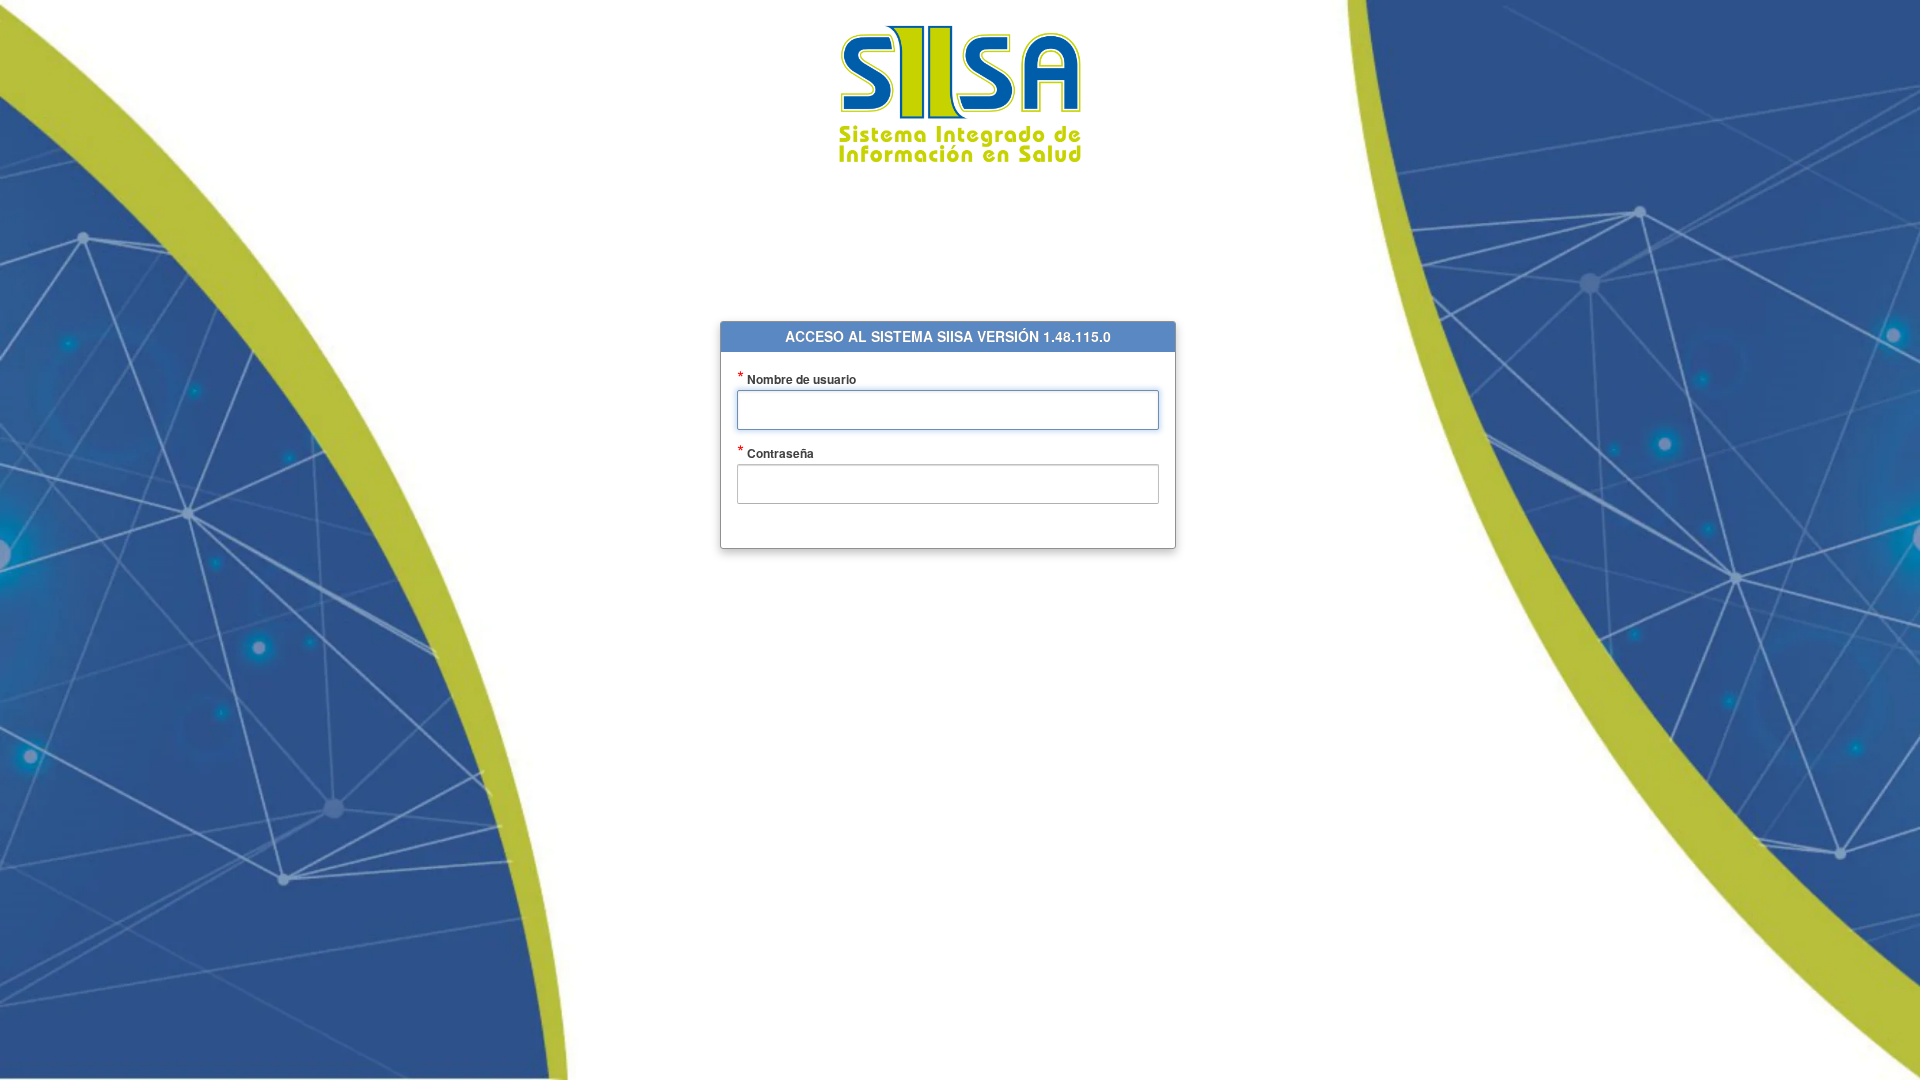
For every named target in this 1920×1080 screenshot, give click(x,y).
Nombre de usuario (829, 379)
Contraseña (808, 453)
